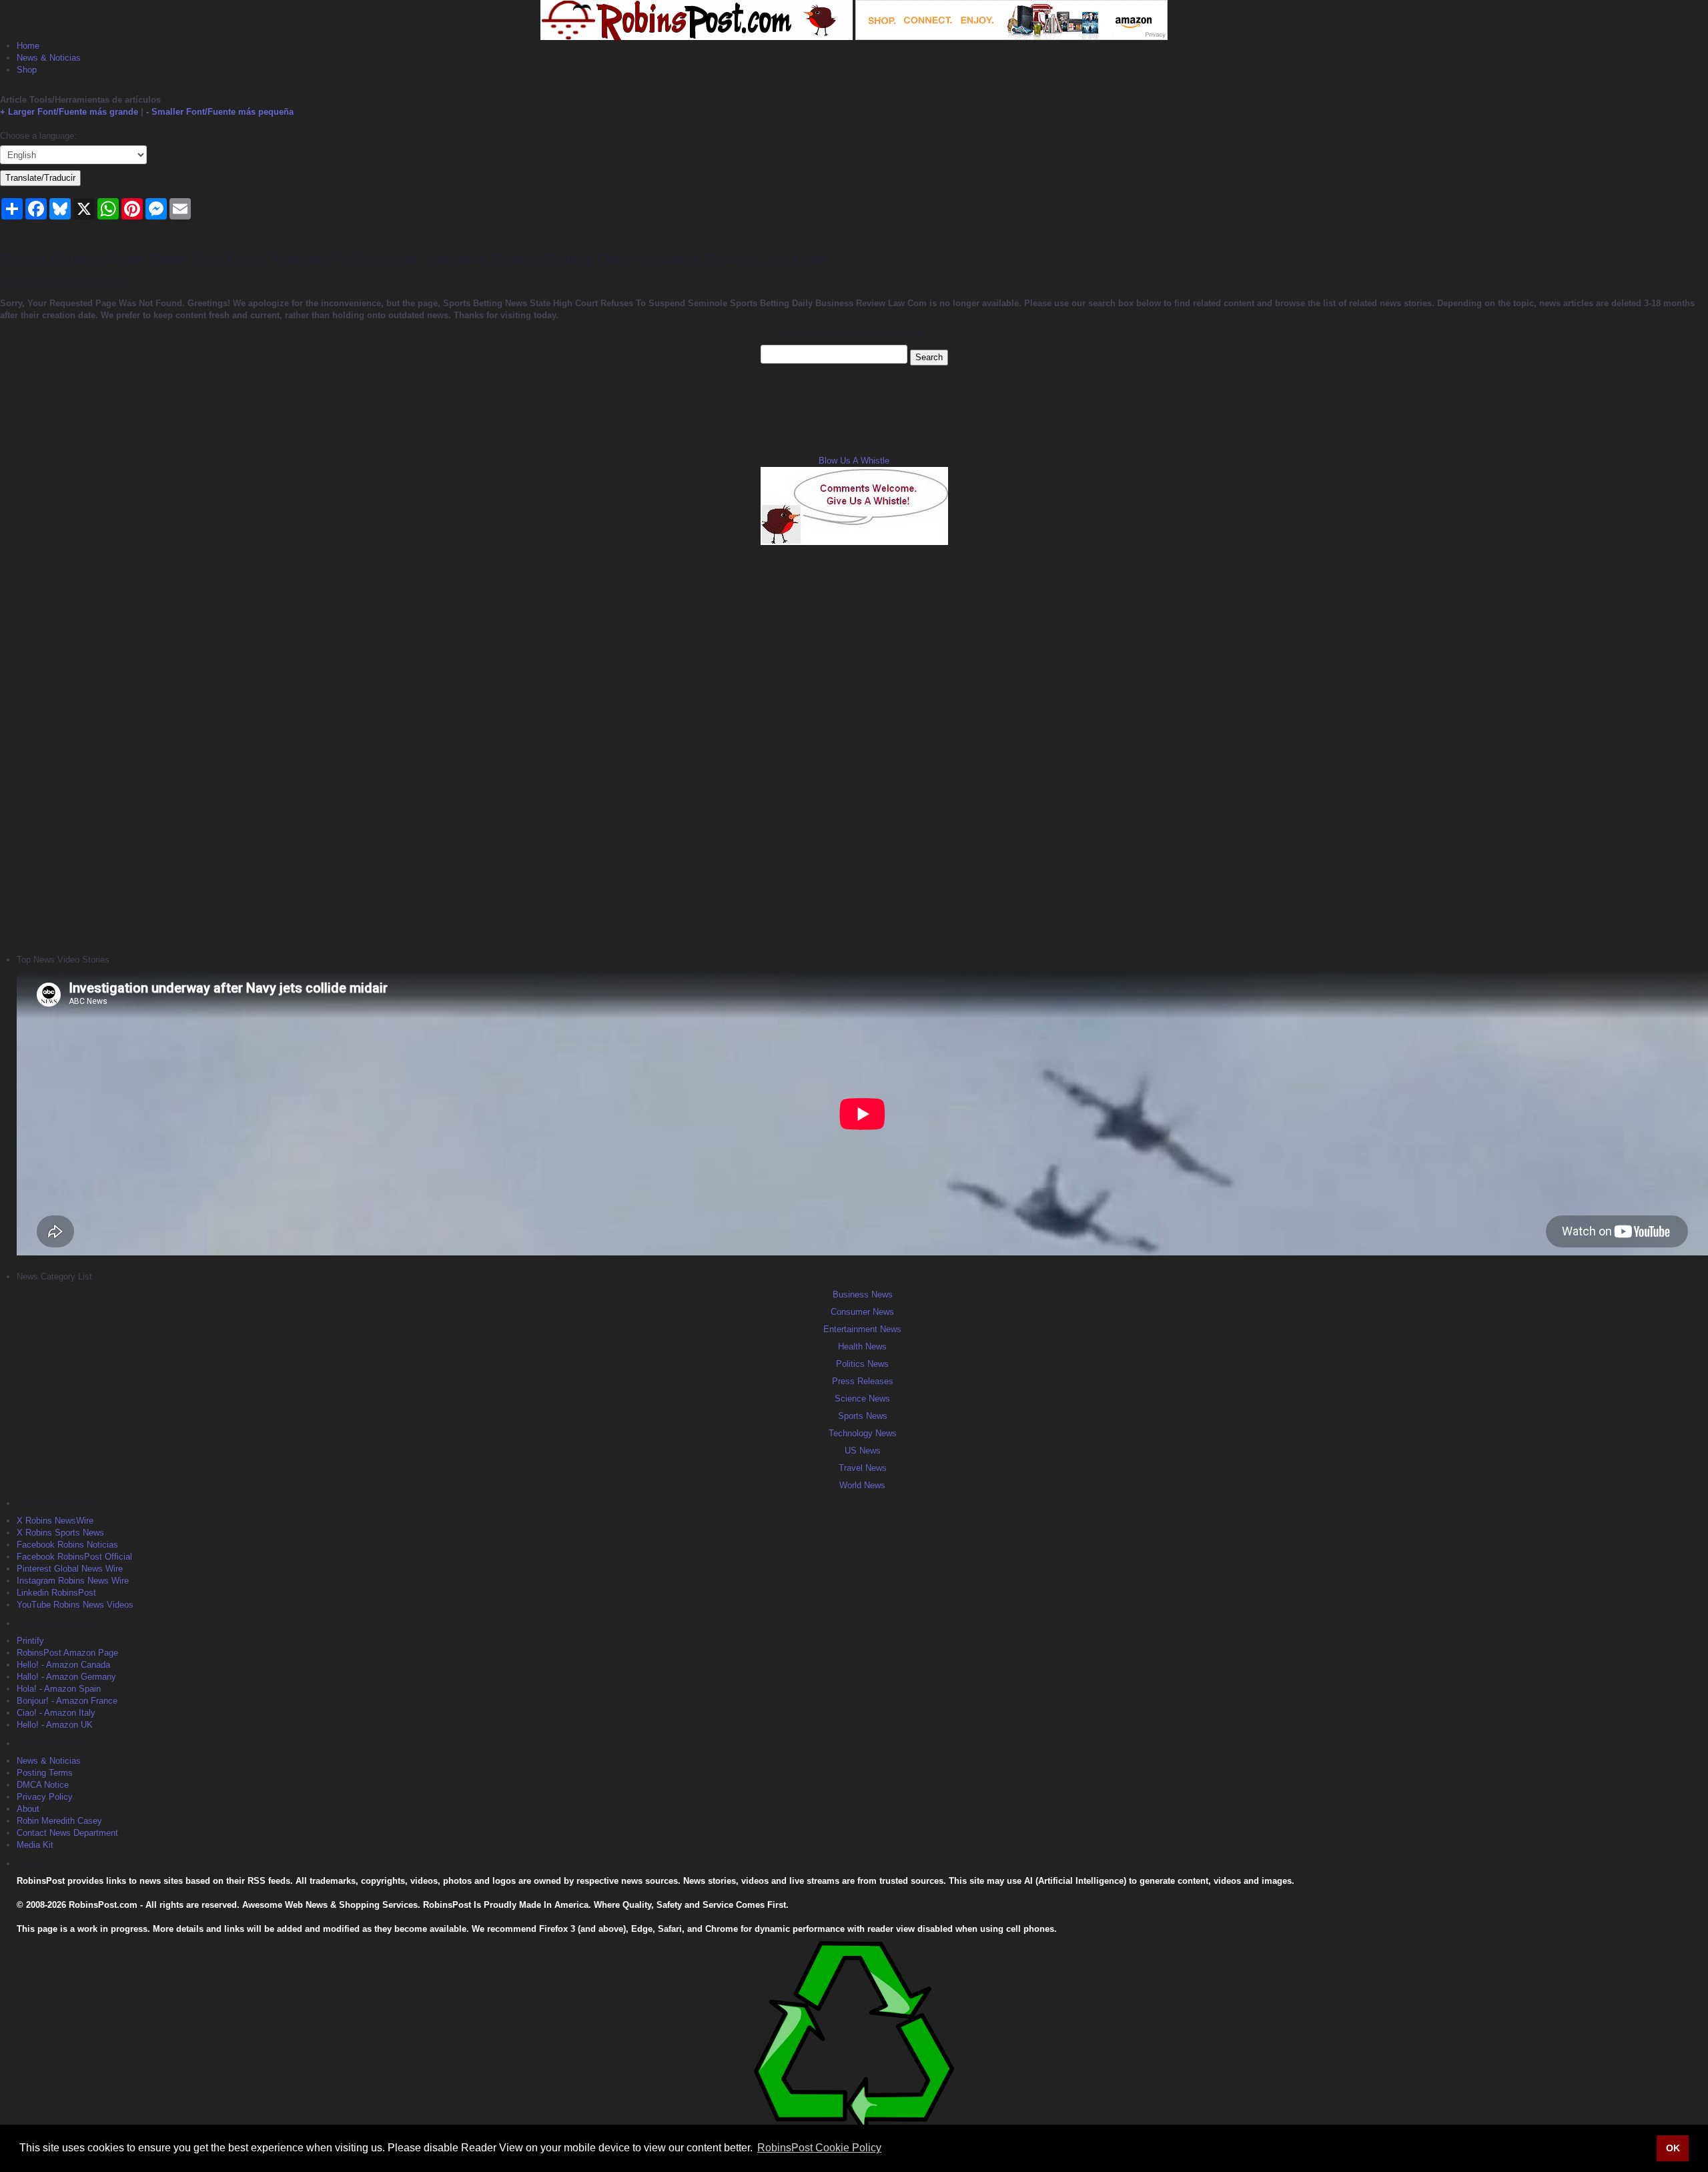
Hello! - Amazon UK (55, 1725)
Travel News (863, 1468)
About (28, 1809)
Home (28, 46)
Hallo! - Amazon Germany (66, 1677)
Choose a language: (38, 136)
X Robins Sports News (60, 1533)
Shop (27, 70)
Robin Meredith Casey (59, 1821)
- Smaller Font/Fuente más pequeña (220, 112)
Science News (862, 1399)
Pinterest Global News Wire (70, 1569)
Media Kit (35, 1845)
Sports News (863, 1416)
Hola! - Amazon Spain (59, 1689)
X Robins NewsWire (55, 1521)
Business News (863, 1294)
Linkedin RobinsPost (56, 1593)
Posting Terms (45, 1773)
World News (862, 1485)
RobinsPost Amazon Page (67, 1653)
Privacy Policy (45, 1797)
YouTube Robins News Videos (75, 1605)
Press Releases (863, 1381)
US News (863, 1451)
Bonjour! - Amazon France (67, 1701)
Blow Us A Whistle (854, 461)
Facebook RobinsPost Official (74, 1557)
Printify (30, 1641)
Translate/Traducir (40, 178)
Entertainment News (862, 1329)
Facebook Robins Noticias (67, 1545)
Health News (862, 1346)
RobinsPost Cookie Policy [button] (819, 2148)
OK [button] (1673, 2148)
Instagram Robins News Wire (73, 1581)
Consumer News (862, 1312)
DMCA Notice (43, 1785)
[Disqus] (854, 748)
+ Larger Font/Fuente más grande (69, 112)
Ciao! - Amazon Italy (56, 1713)
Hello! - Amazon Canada (63, 1665)
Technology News (863, 1433)
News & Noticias (49, 58)
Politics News (862, 1364)
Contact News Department (67, 1833)
